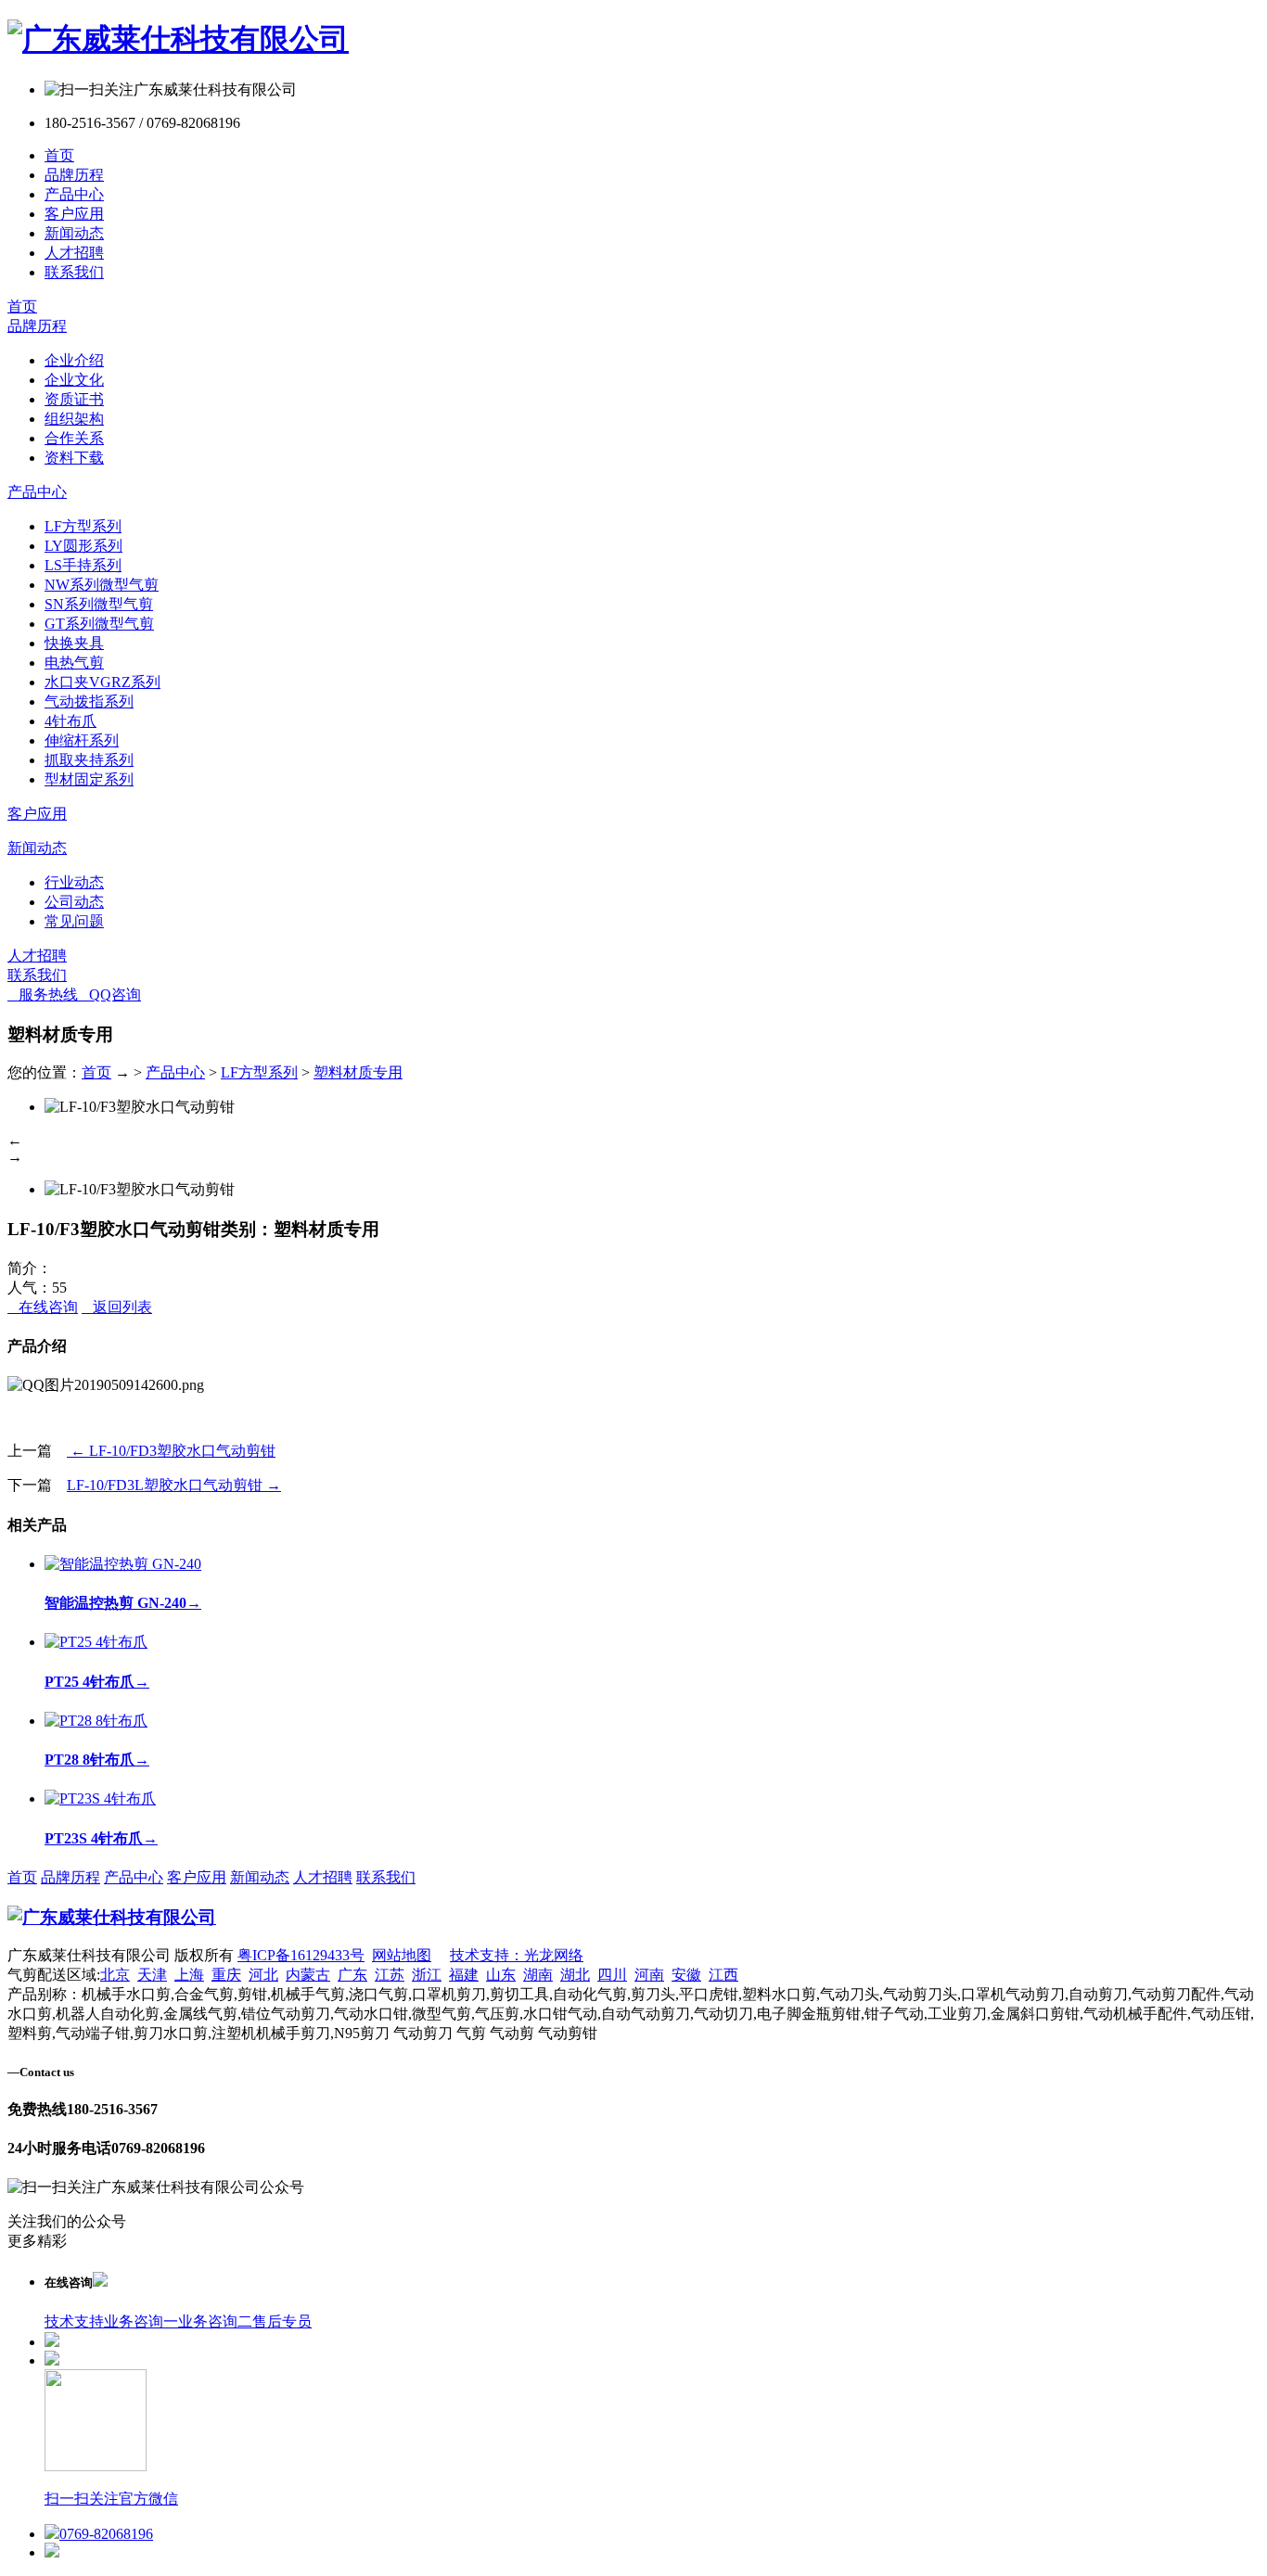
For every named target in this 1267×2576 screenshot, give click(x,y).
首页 (59, 155)
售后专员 (282, 2321)
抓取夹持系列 (89, 760)
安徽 (686, 1975)
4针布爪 (70, 721)
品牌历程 (74, 175)
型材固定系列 (89, 779)
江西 (723, 1975)
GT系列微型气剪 (99, 624)
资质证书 (74, 399)
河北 (263, 1975)
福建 (464, 1975)
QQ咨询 (109, 995)
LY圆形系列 (83, 546)
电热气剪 (74, 663)
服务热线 (43, 995)
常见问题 (74, 921)
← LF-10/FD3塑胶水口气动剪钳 (171, 1451)
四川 (612, 1975)
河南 (649, 1975)
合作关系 (74, 438)
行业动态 (74, 882)
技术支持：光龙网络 (517, 1955)
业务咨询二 (215, 2321)
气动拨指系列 (89, 701)
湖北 (575, 1975)
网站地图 (402, 1955)
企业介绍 (74, 360)
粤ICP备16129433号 (301, 1955)
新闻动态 (74, 233)
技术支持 (74, 2321)
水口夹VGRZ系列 (102, 682)
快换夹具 (74, 643)
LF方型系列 (83, 526)
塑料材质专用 (358, 1072)
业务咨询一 (141, 2321)
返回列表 (117, 1307)
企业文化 (74, 380)
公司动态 (74, 902)
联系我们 (74, 272)
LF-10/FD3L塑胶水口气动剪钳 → (174, 1485)
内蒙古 (308, 1975)
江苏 (390, 1975)
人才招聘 (74, 253)
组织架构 (74, 419)
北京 (115, 1975)
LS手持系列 (83, 565)
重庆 (226, 1975)
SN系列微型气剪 (99, 604)
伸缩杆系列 (82, 740)
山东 (501, 1975)
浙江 (427, 1975)
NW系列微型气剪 (102, 585)
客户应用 (74, 214)
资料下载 (74, 458)
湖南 (538, 1975)
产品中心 (74, 194)
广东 (352, 1975)
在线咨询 (43, 1307)
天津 (152, 1975)
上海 (189, 1975)
